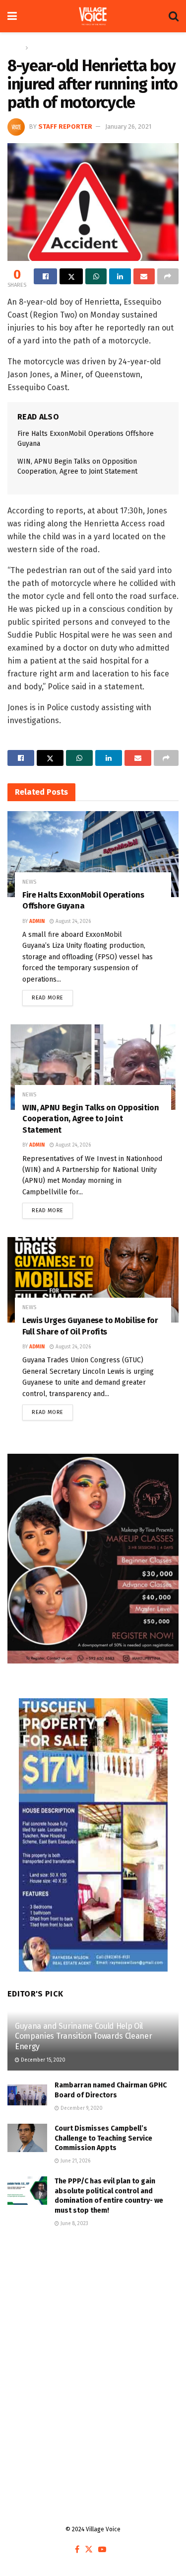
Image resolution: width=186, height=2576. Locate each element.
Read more (52, 996)
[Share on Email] (144, 276)
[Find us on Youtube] (102, 2550)
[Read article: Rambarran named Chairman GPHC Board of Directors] (27, 2095)
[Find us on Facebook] (77, 2550)
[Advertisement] (93, 2347)
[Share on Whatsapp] (96, 276)
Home (15, 48)
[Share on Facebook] (45, 276)
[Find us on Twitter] (89, 2550)
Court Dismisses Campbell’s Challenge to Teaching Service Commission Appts (103, 2138)
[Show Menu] (12, 16)
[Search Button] (174, 16)
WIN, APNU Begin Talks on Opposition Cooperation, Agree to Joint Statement (91, 1119)
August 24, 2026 (72, 921)
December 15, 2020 (42, 2060)
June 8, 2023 (74, 2224)
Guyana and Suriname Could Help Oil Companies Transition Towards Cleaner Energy (83, 2036)
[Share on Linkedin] (120, 276)
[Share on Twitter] (71, 276)
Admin (37, 921)
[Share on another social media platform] (168, 276)
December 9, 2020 (81, 2108)
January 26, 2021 (128, 126)
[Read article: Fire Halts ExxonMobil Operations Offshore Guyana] (93, 854)
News (38, 48)
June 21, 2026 (75, 2161)
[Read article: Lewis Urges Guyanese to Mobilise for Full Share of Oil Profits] (93, 1280)
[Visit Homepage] (93, 16)
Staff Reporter (65, 126)
